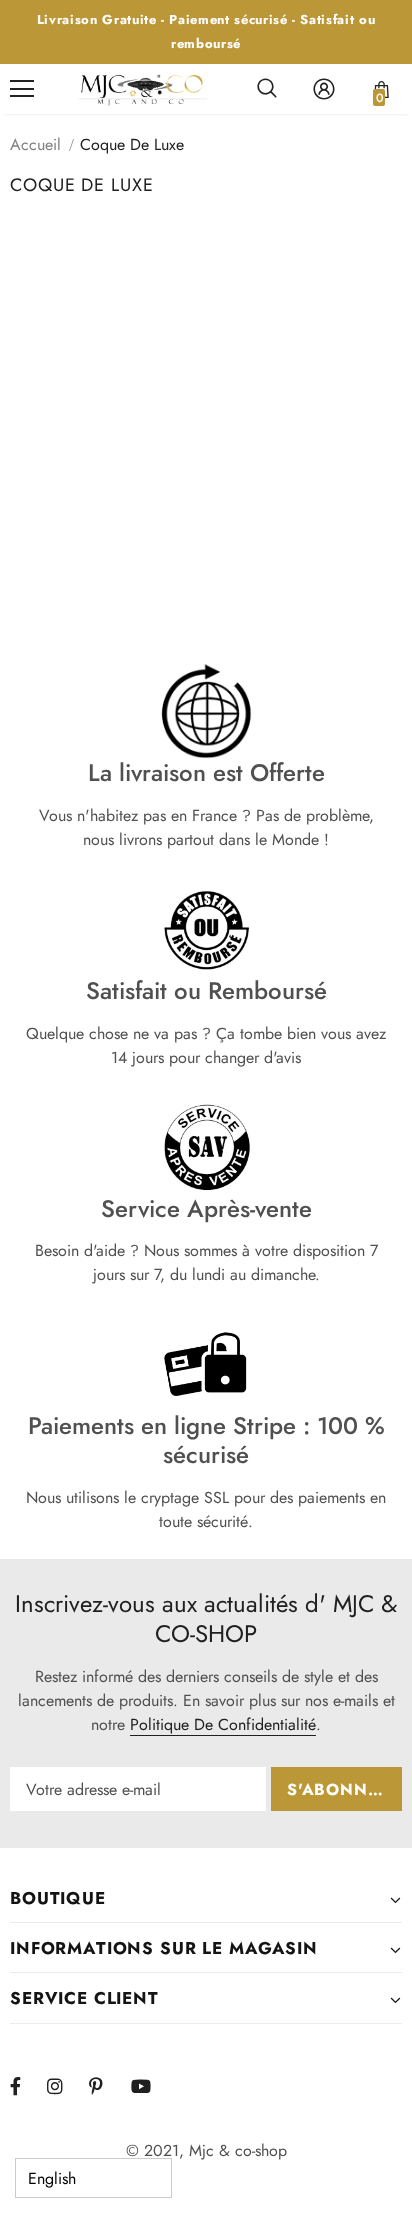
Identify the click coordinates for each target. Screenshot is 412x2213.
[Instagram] (65, 2086)
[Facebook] (28, 2086)
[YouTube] (149, 2086)
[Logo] (143, 89)
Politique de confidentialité (223, 1724)
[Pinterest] (107, 2086)
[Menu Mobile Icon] (22, 89)
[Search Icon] (267, 89)
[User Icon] (324, 89)
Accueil (35, 144)
